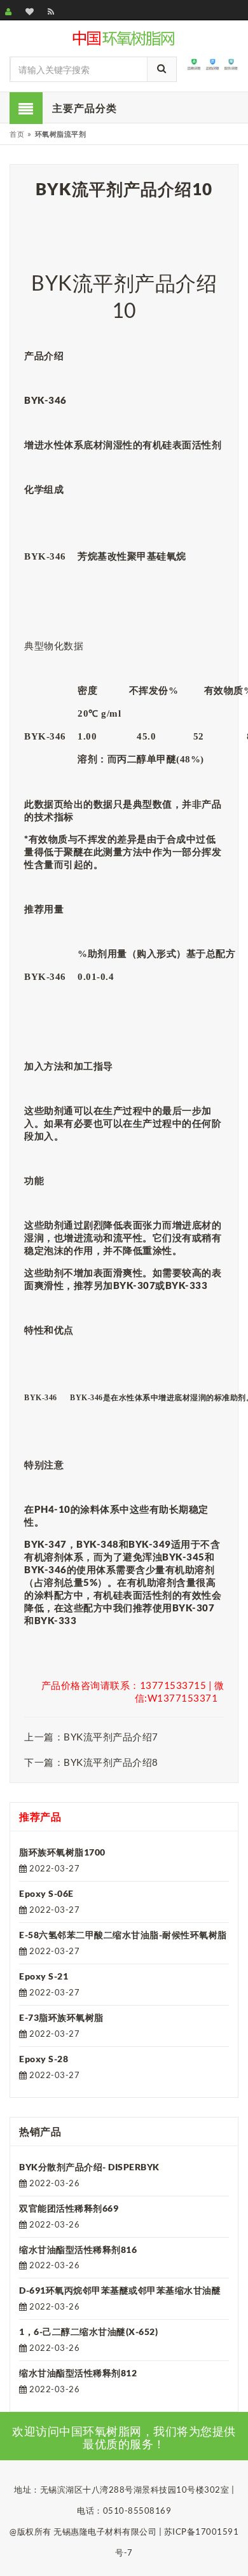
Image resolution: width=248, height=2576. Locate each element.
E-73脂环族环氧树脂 (61, 2017)
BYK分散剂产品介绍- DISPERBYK (89, 2167)
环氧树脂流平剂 (61, 134)
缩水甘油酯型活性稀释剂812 (78, 2373)
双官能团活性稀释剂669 (69, 2208)
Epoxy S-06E (46, 1893)
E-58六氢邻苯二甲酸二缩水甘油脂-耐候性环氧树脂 (123, 1935)
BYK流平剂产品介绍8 (111, 1762)
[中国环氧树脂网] (124, 37)
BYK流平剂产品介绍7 (111, 1737)
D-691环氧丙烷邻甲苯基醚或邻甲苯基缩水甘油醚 (120, 2290)
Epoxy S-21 (44, 1976)
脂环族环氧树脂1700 (62, 1852)
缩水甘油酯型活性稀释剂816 (78, 2249)
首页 (17, 134)
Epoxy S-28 (44, 2059)
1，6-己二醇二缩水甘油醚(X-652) (88, 2331)
